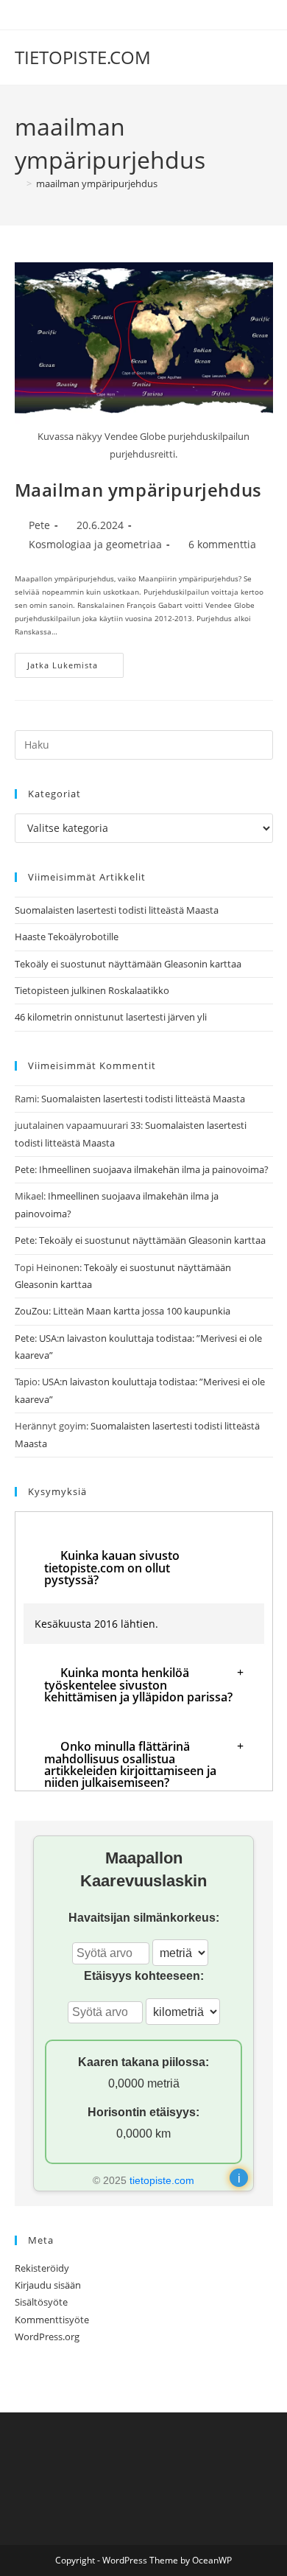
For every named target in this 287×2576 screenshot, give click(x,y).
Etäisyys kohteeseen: (144, 1976)
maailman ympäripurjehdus (97, 183)
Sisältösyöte (41, 2302)
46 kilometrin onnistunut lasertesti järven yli (111, 1017)
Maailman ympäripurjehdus (138, 490)
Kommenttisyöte (52, 2320)
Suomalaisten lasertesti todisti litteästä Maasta (117, 910)
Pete (39, 525)
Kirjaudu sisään (48, 2285)
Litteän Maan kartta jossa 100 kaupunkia (142, 1311)
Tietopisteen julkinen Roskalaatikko (92, 990)
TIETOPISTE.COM (83, 57)
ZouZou (32, 1311)
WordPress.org (47, 2337)
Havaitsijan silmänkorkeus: (144, 1918)
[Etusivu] (18, 183)
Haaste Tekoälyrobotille (67, 937)
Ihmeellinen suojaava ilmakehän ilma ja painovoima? (154, 1169)
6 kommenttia (222, 544)
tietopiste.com (162, 2180)
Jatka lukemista (75, 668)
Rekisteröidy (42, 2268)
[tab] (144, 1568)
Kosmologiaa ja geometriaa (95, 544)
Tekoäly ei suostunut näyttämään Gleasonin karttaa (128, 964)
